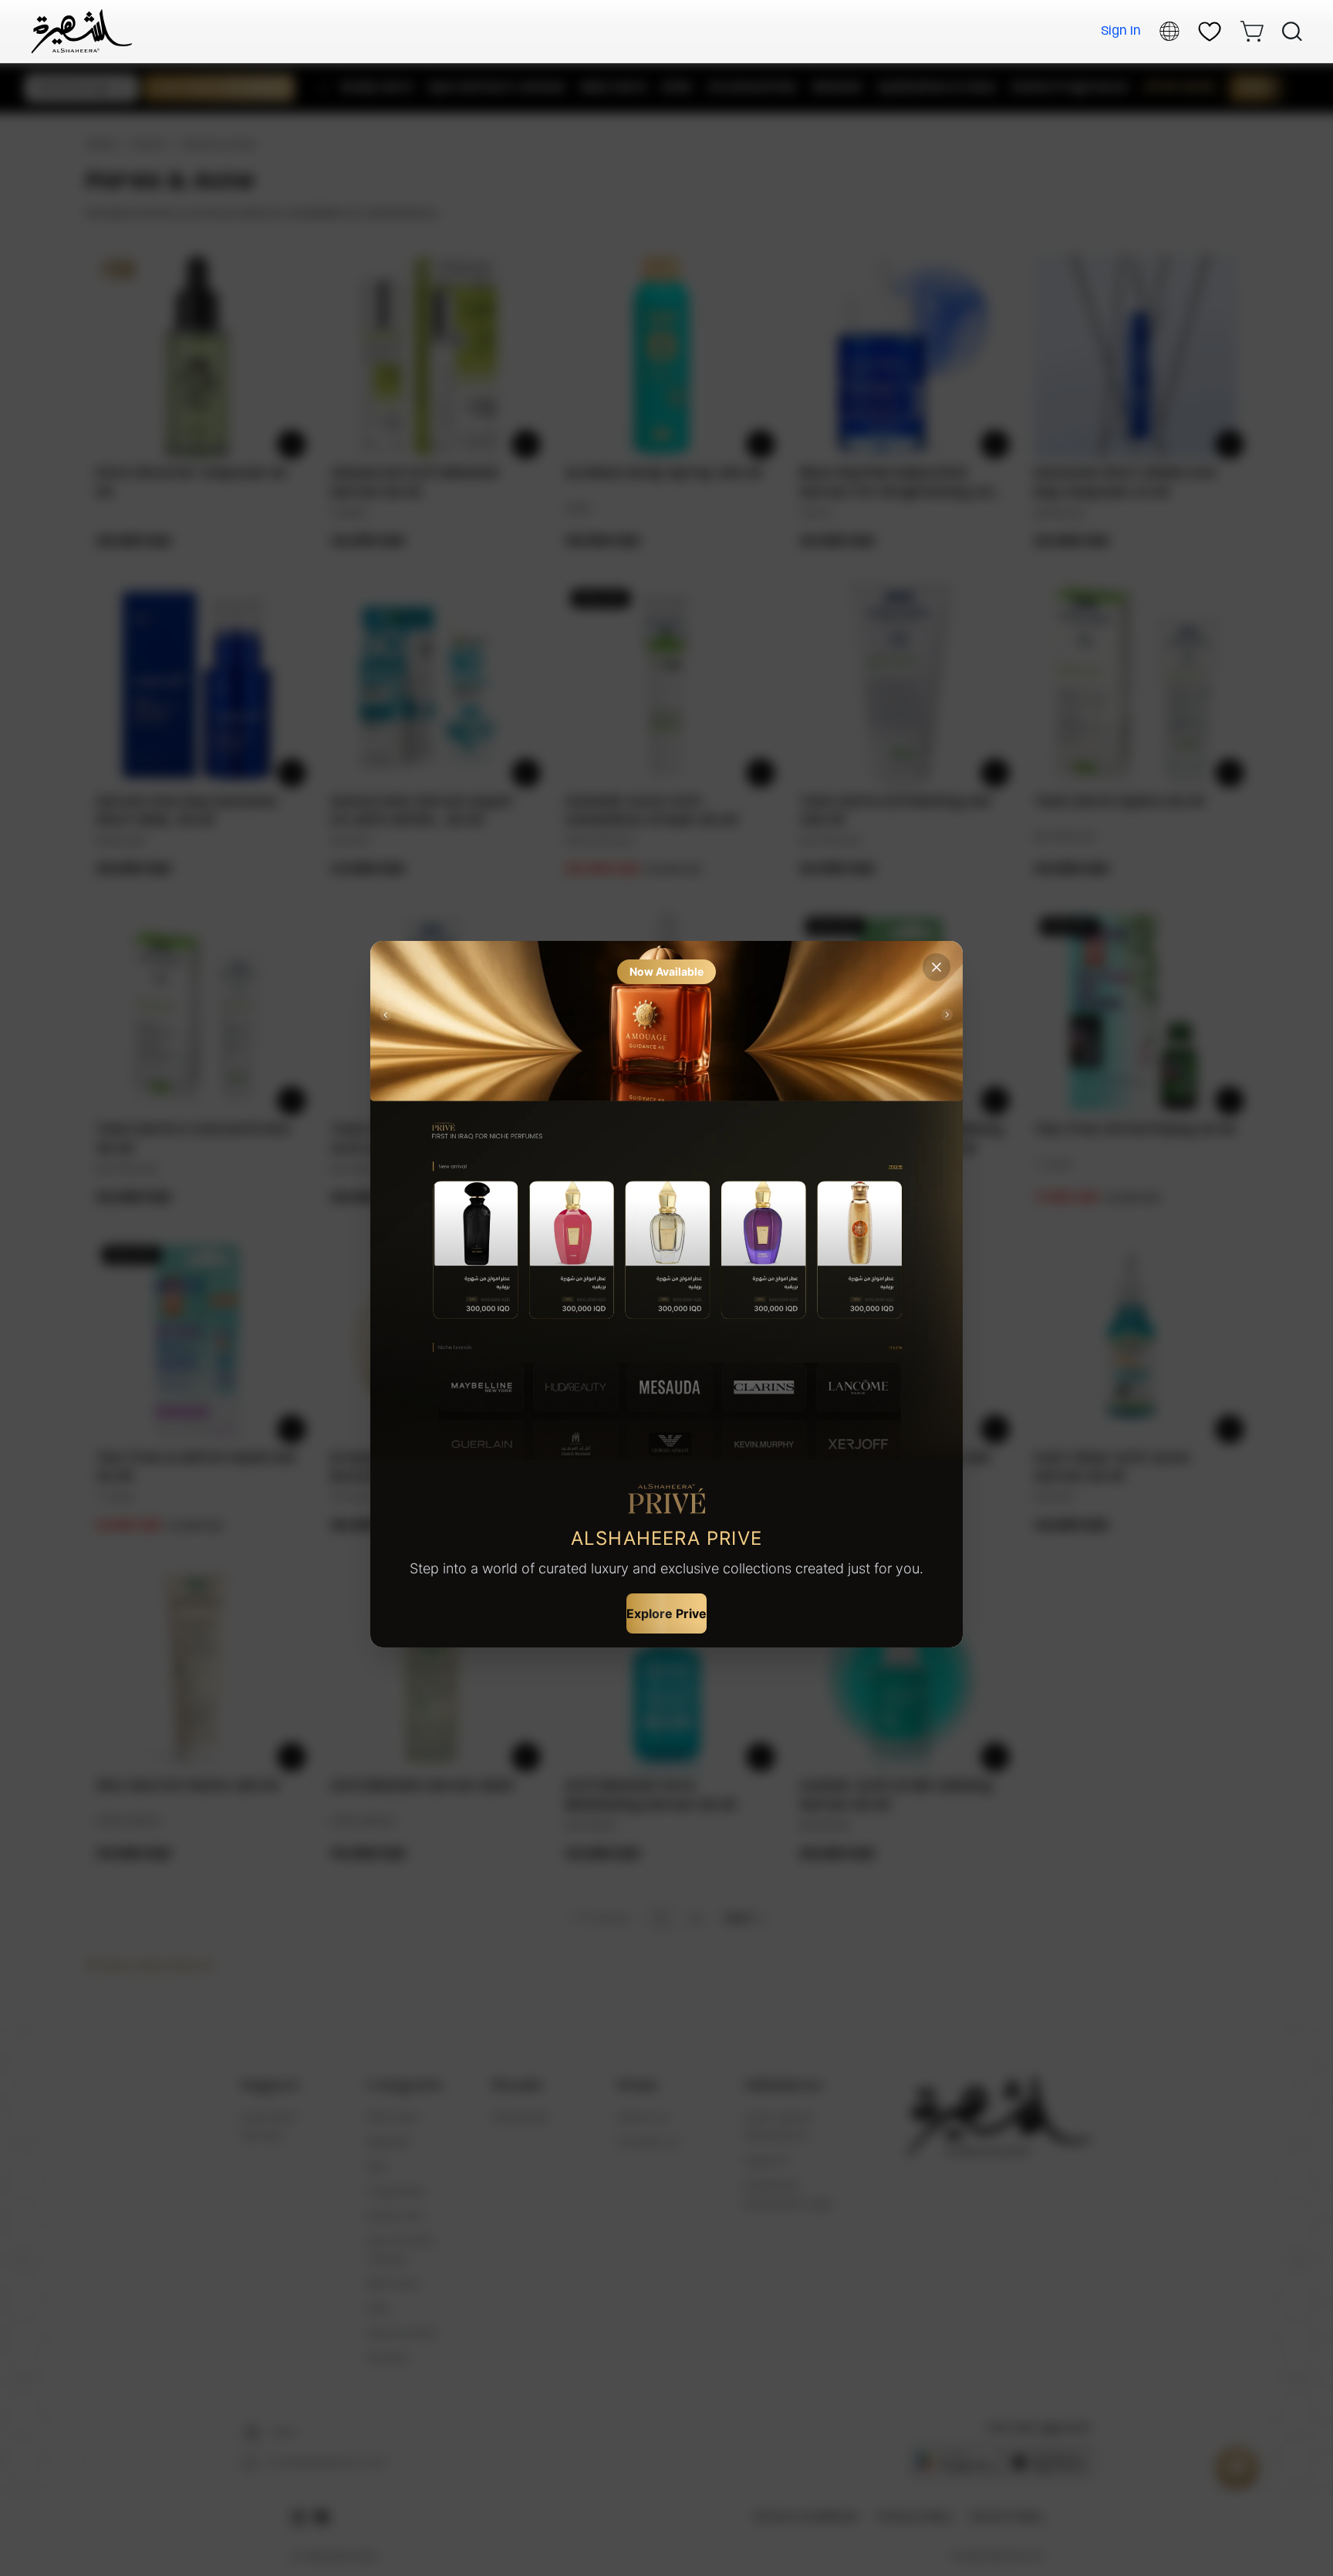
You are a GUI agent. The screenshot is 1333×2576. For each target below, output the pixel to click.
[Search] (1292, 32)
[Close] (936, 967)
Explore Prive (666, 1613)
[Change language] (1169, 31)
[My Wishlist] (1210, 32)
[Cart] (1252, 31)
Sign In (1121, 31)
